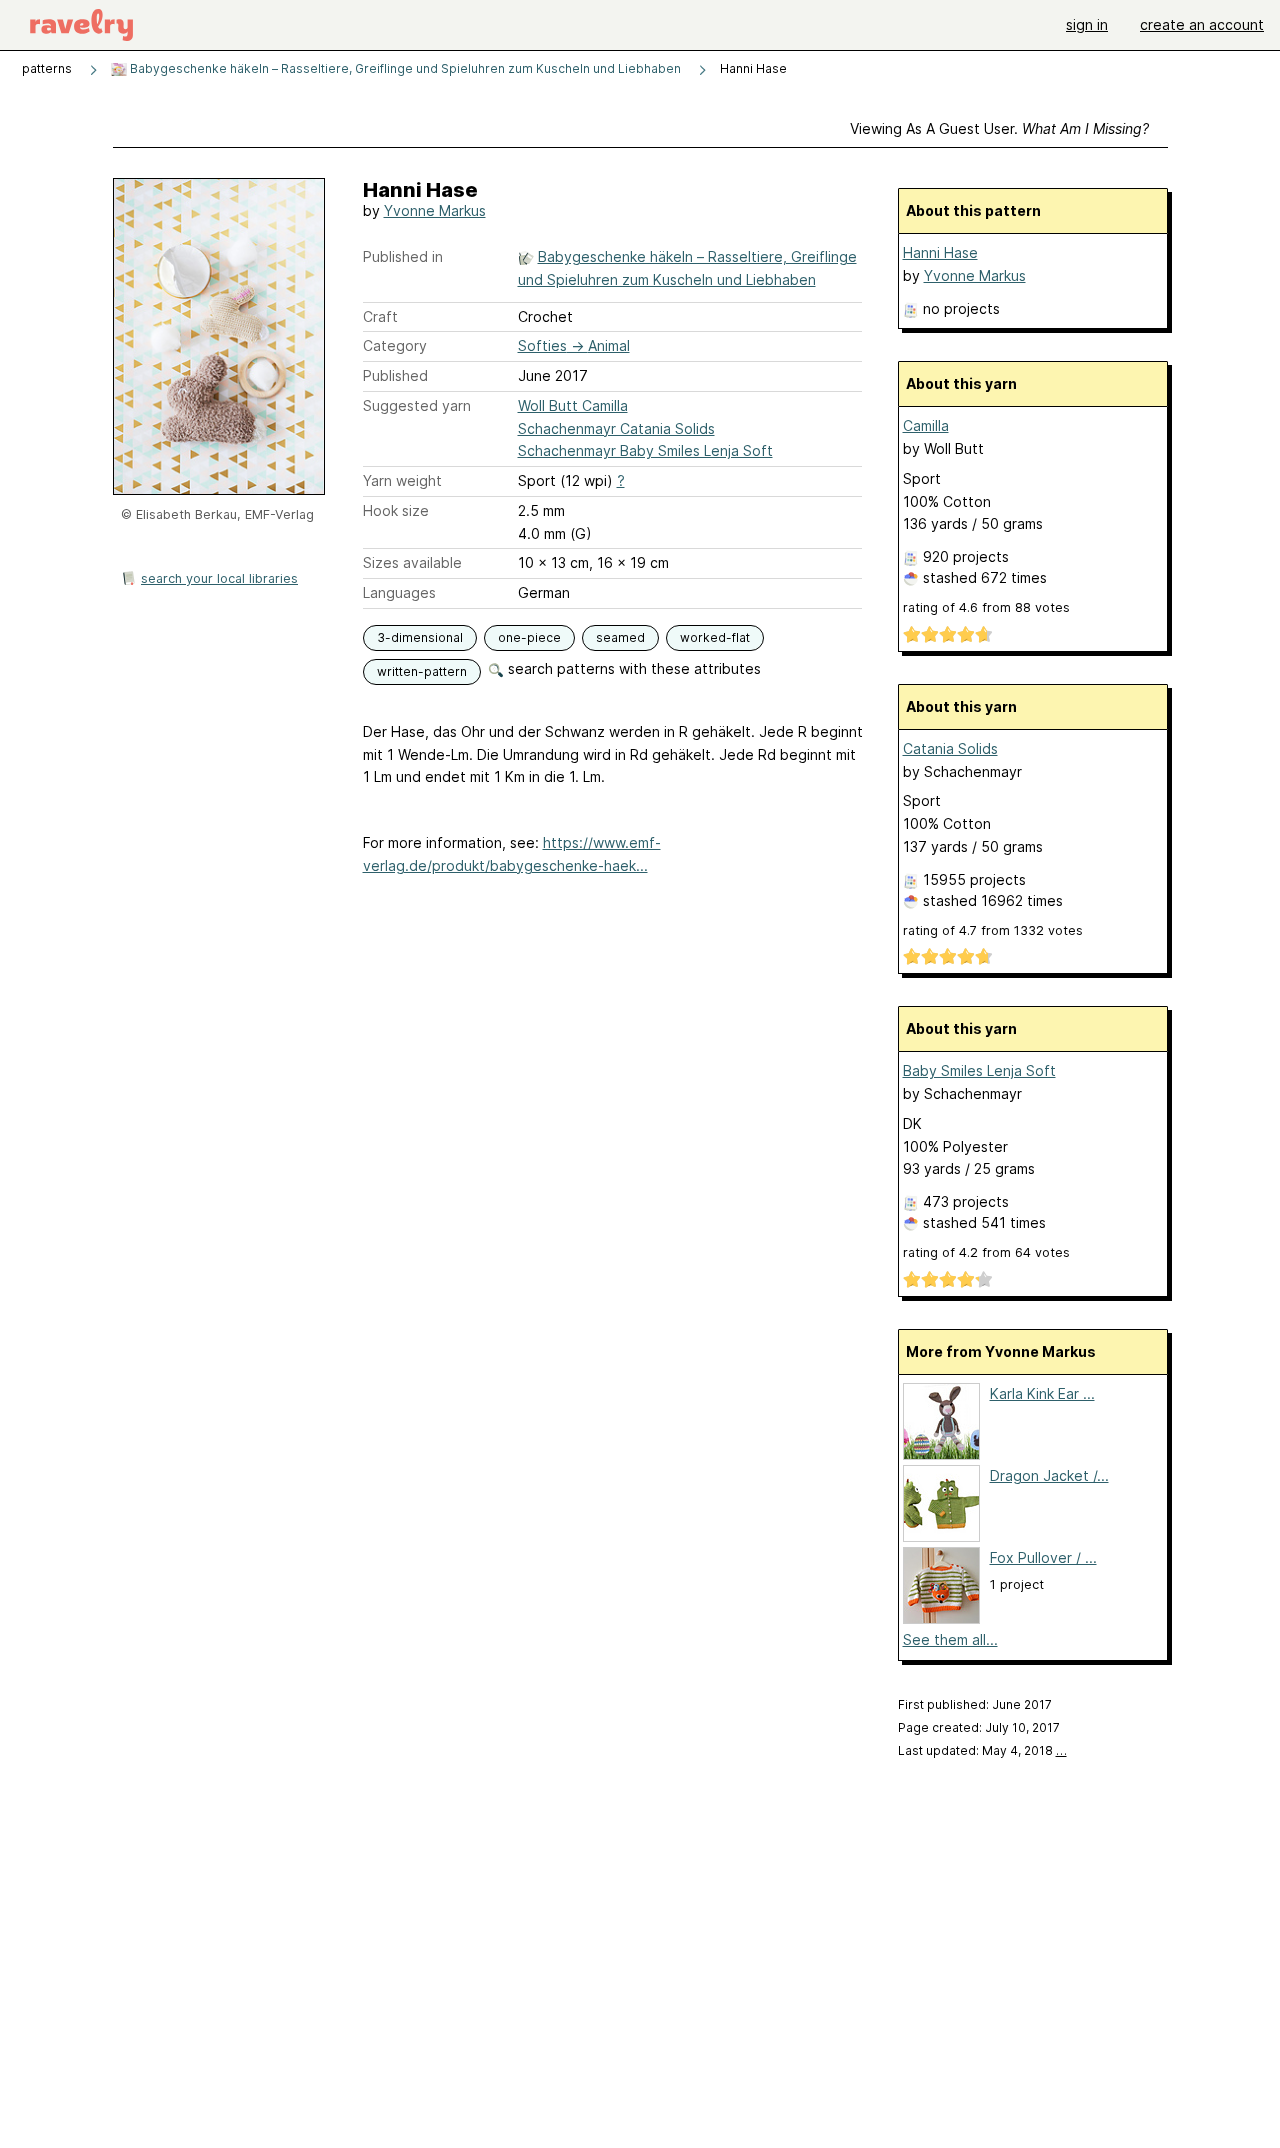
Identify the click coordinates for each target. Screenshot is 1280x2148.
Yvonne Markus (435, 210)
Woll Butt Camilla (573, 405)
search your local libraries (219, 578)
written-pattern (422, 671)
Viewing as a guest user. (999, 128)
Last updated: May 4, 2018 (982, 1750)
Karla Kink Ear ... (1042, 1393)
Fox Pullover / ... (1043, 1557)
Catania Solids (950, 748)
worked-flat (715, 637)
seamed (620, 637)
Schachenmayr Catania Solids (616, 428)
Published (395, 375)
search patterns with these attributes (632, 668)
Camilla (926, 425)
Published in (403, 256)
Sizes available (412, 562)
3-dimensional (420, 637)
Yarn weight (402, 480)
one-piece (529, 637)
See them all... (950, 1639)
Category (395, 345)
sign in (1087, 24)
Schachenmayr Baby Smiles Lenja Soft (645, 450)
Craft (380, 316)
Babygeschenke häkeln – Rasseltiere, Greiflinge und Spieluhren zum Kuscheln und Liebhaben (404, 68)
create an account (1202, 24)
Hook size (396, 510)
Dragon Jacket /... (1049, 1475)
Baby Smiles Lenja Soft (979, 1070)
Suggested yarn (417, 405)
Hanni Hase (940, 252)
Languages (399, 592)
